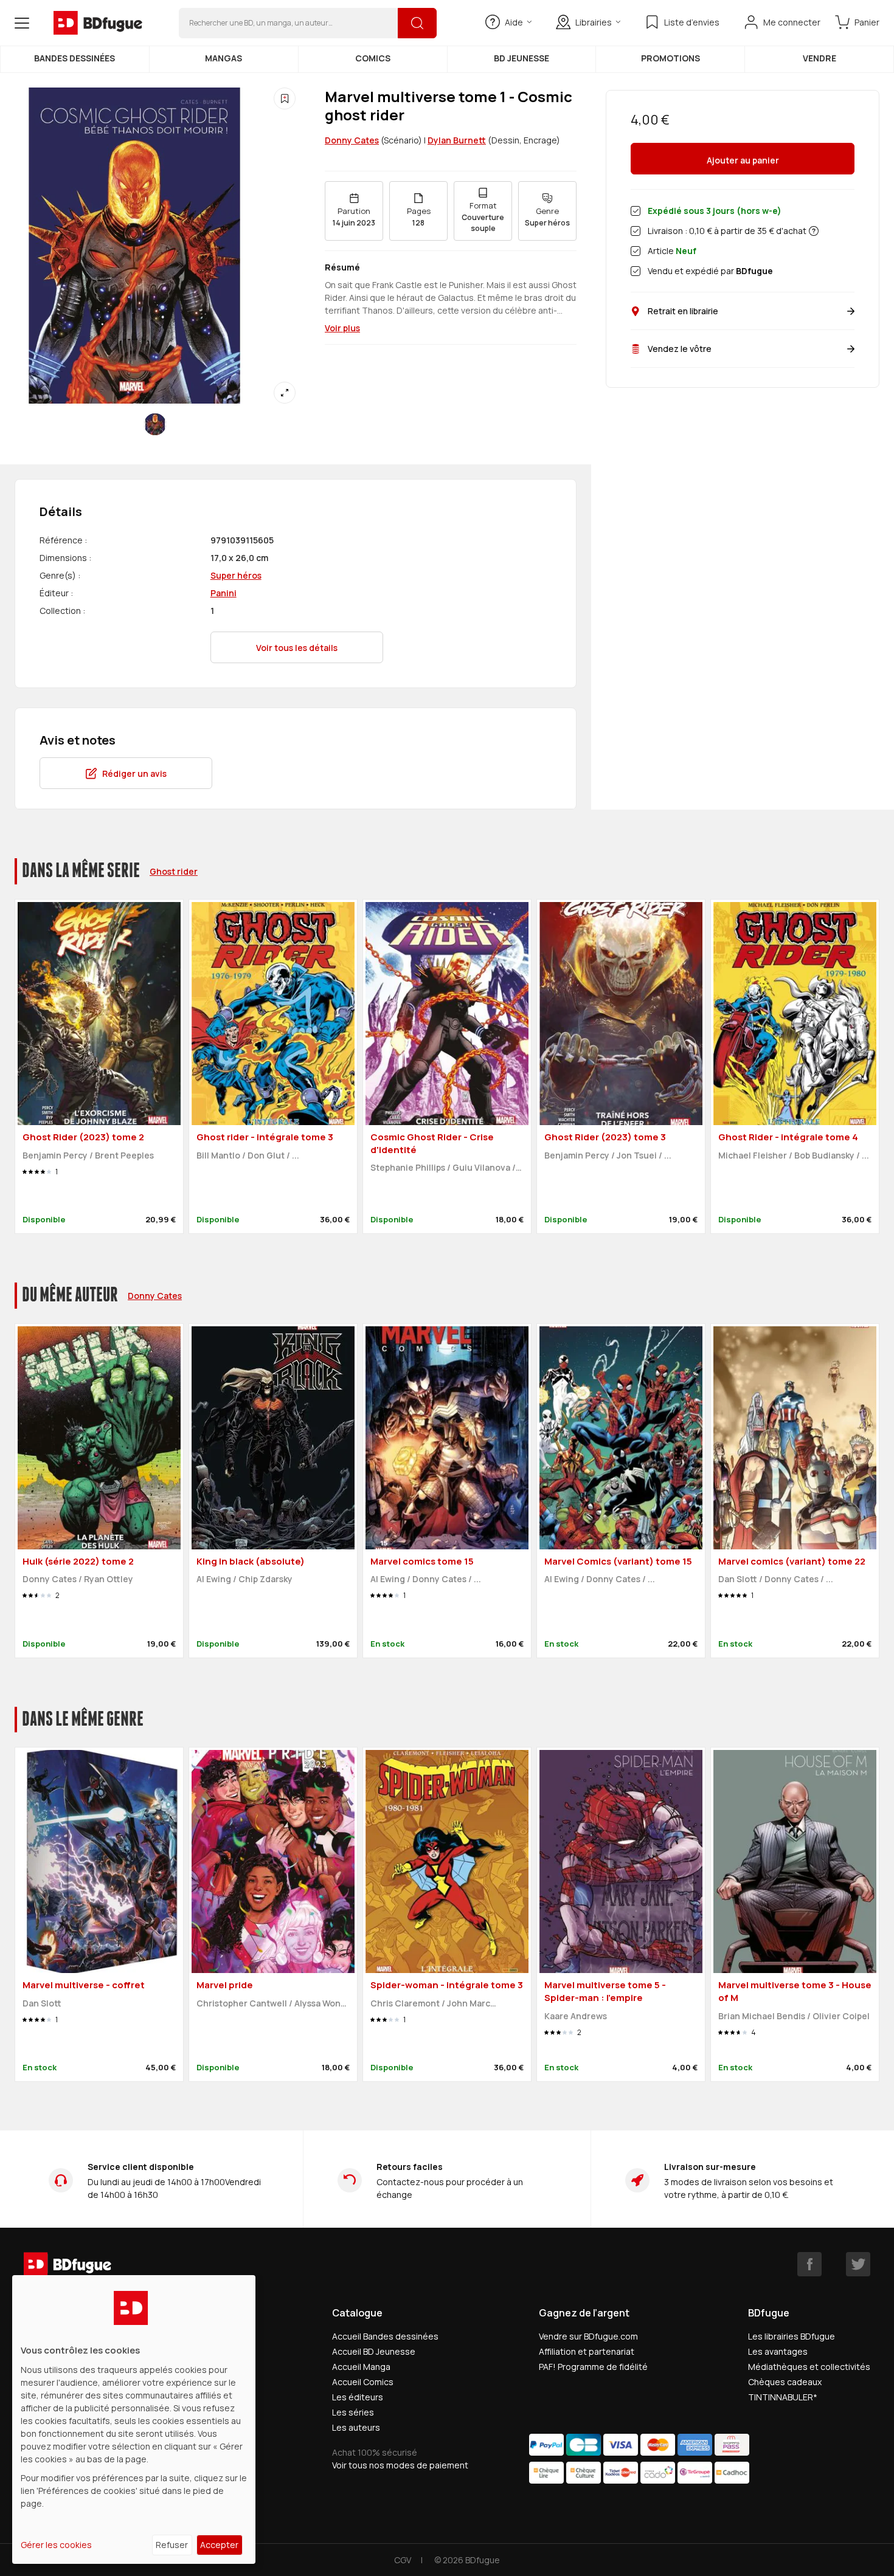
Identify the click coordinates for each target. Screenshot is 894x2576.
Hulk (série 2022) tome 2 (78, 1561)
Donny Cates (352, 140)
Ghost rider (174, 871)
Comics (373, 58)
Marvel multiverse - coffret (84, 1985)
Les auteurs (356, 2427)
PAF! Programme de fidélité (593, 2367)
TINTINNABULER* (783, 2397)
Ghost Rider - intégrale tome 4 (788, 1137)
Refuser (172, 2545)
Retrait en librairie (683, 311)
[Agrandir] (285, 393)
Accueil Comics (363, 2382)
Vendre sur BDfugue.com (588, 2336)
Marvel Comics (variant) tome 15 (618, 1561)
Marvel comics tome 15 (422, 1561)
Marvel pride (225, 1985)
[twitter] (858, 2264)
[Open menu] (22, 23)
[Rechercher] (417, 23)
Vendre (819, 58)
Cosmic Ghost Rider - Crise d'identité (432, 1143)
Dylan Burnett (457, 140)
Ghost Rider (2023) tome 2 (83, 1137)
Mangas (223, 58)
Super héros (236, 575)
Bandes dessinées (74, 58)
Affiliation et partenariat (587, 2351)
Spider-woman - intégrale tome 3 (447, 1985)
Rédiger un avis (134, 773)
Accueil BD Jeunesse (374, 2351)
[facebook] (809, 2264)
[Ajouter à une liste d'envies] (285, 98)
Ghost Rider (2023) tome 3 (605, 1137)
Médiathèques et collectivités (809, 2367)
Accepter (219, 2545)
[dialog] (134, 2419)
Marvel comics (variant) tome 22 (792, 1561)
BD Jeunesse (521, 58)
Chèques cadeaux (785, 2382)
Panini (223, 593)
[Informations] (814, 231)
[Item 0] (155, 424)
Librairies (594, 22)
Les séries (353, 2412)
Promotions (670, 58)
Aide (514, 22)
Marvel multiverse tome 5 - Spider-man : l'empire (605, 1991)
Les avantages (778, 2351)
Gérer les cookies (56, 2545)
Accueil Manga (361, 2367)
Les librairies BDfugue (792, 2336)
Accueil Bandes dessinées (385, 2336)
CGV (403, 2560)
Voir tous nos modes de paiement (400, 2465)
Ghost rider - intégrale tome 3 (265, 1137)
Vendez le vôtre (680, 349)
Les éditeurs (358, 2397)
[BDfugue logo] (98, 23)
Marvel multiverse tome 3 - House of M (795, 1991)
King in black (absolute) (251, 1561)
